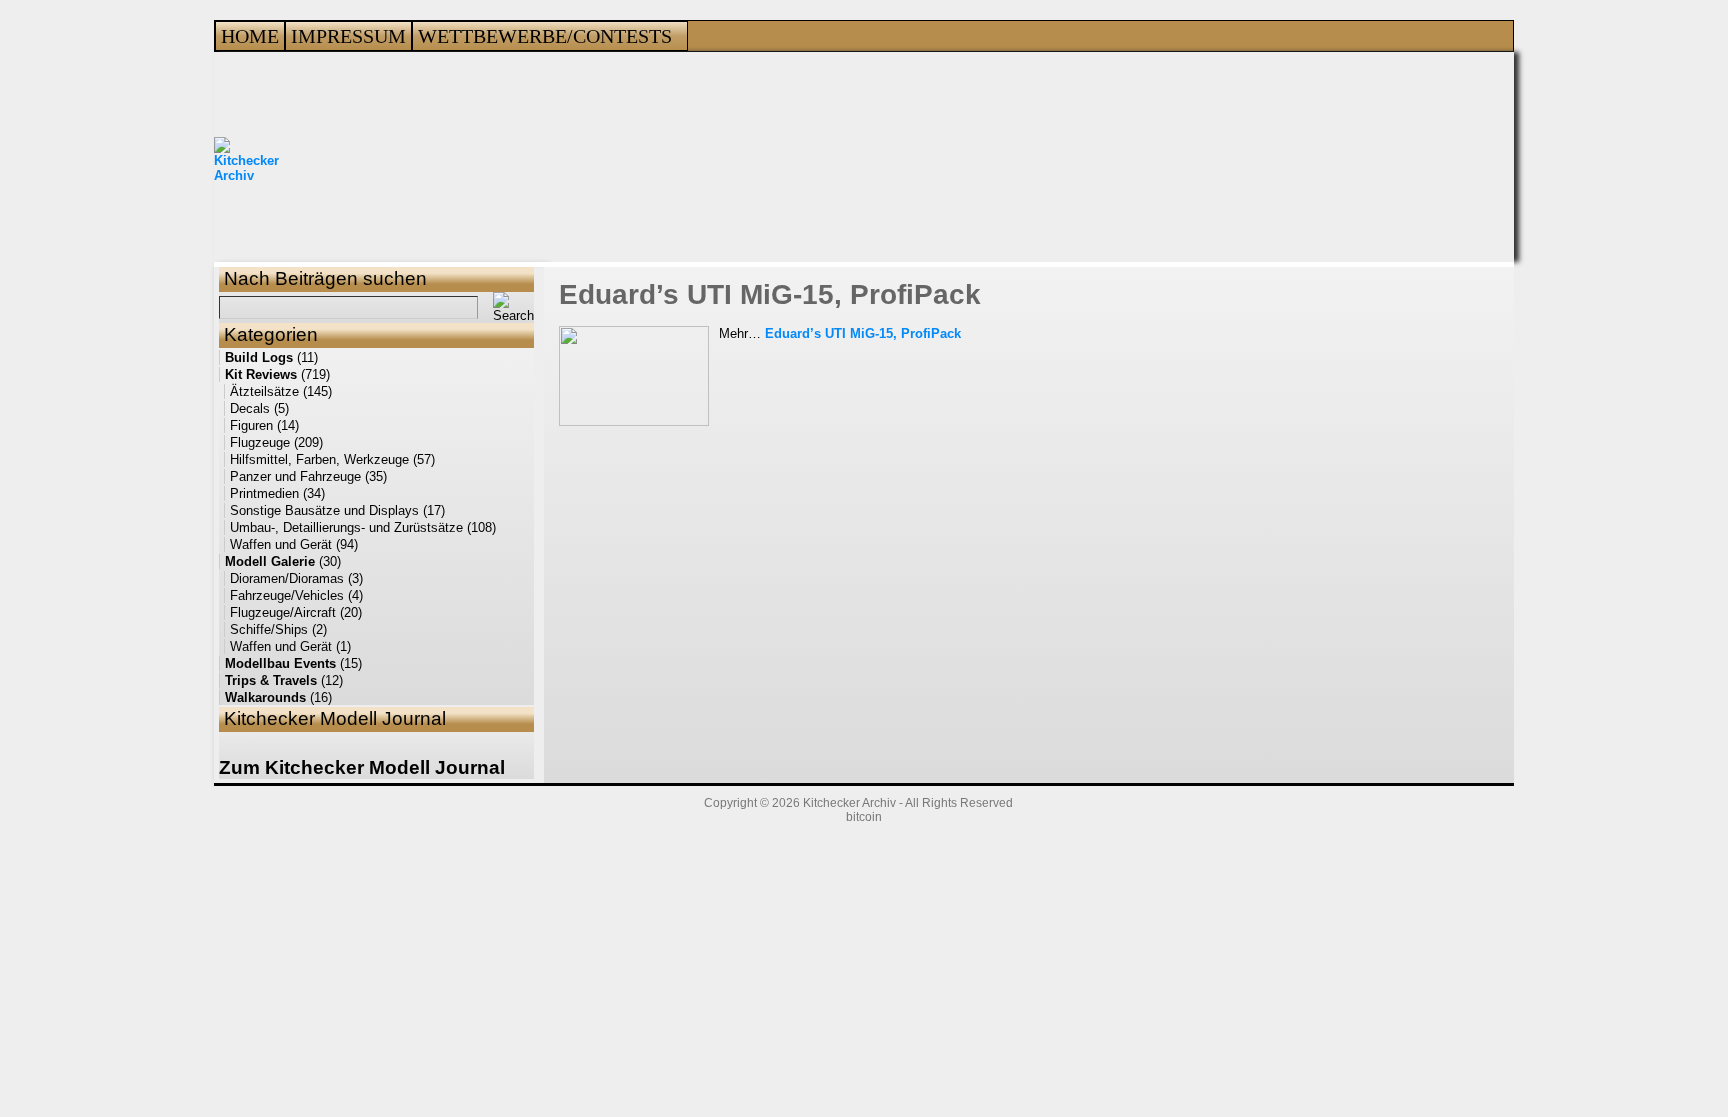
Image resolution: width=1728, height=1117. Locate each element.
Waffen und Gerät (281, 544)
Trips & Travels (271, 680)
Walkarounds (265, 697)
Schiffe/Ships (269, 629)
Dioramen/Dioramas (287, 578)
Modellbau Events (280, 663)
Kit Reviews (261, 374)
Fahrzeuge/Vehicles (287, 595)
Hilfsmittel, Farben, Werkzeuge (319, 459)
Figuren (251, 425)
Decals (250, 408)
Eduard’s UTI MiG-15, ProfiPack (770, 294)
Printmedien (264, 493)
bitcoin (864, 817)
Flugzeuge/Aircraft (283, 612)
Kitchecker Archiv (849, 803)
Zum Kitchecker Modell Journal (362, 767)
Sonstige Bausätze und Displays (324, 510)
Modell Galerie (270, 561)
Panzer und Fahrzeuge (295, 476)
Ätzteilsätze (264, 391)
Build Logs (259, 357)
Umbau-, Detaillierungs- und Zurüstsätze (346, 527)
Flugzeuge (260, 442)
